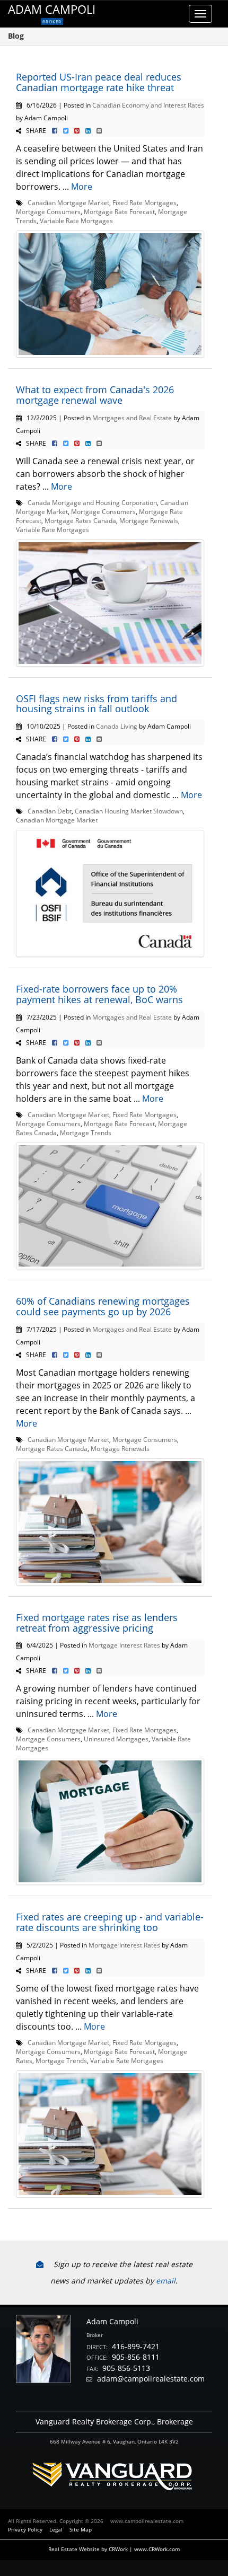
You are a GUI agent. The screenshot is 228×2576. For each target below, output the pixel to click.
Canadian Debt (50, 811)
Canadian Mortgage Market (68, 202)
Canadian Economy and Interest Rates (148, 105)
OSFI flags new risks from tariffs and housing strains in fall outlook (97, 704)
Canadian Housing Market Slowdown (129, 811)
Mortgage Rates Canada (80, 520)
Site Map (81, 2529)
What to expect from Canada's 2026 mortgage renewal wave (95, 395)
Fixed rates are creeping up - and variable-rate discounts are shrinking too (110, 1922)
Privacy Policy (25, 2529)
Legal (56, 2529)
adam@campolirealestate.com (151, 2379)
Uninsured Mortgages (116, 1739)
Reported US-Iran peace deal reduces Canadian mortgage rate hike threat (99, 82)
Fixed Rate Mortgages (144, 202)
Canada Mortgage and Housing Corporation (92, 502)
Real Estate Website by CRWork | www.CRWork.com (114, 2549)
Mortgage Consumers (48, 211)
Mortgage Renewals (149, 520)
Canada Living (117, 726)
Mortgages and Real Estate (132, 418)
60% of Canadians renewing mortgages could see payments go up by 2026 (103, 1306)
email (166, 2281)
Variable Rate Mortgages (76, 220)
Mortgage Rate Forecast (119, 211)
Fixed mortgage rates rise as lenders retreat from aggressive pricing (97, 1623)
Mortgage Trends (86, 1132)
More (82, 187)
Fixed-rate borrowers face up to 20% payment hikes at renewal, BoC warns (99, 994)
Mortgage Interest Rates (124, 1645)
